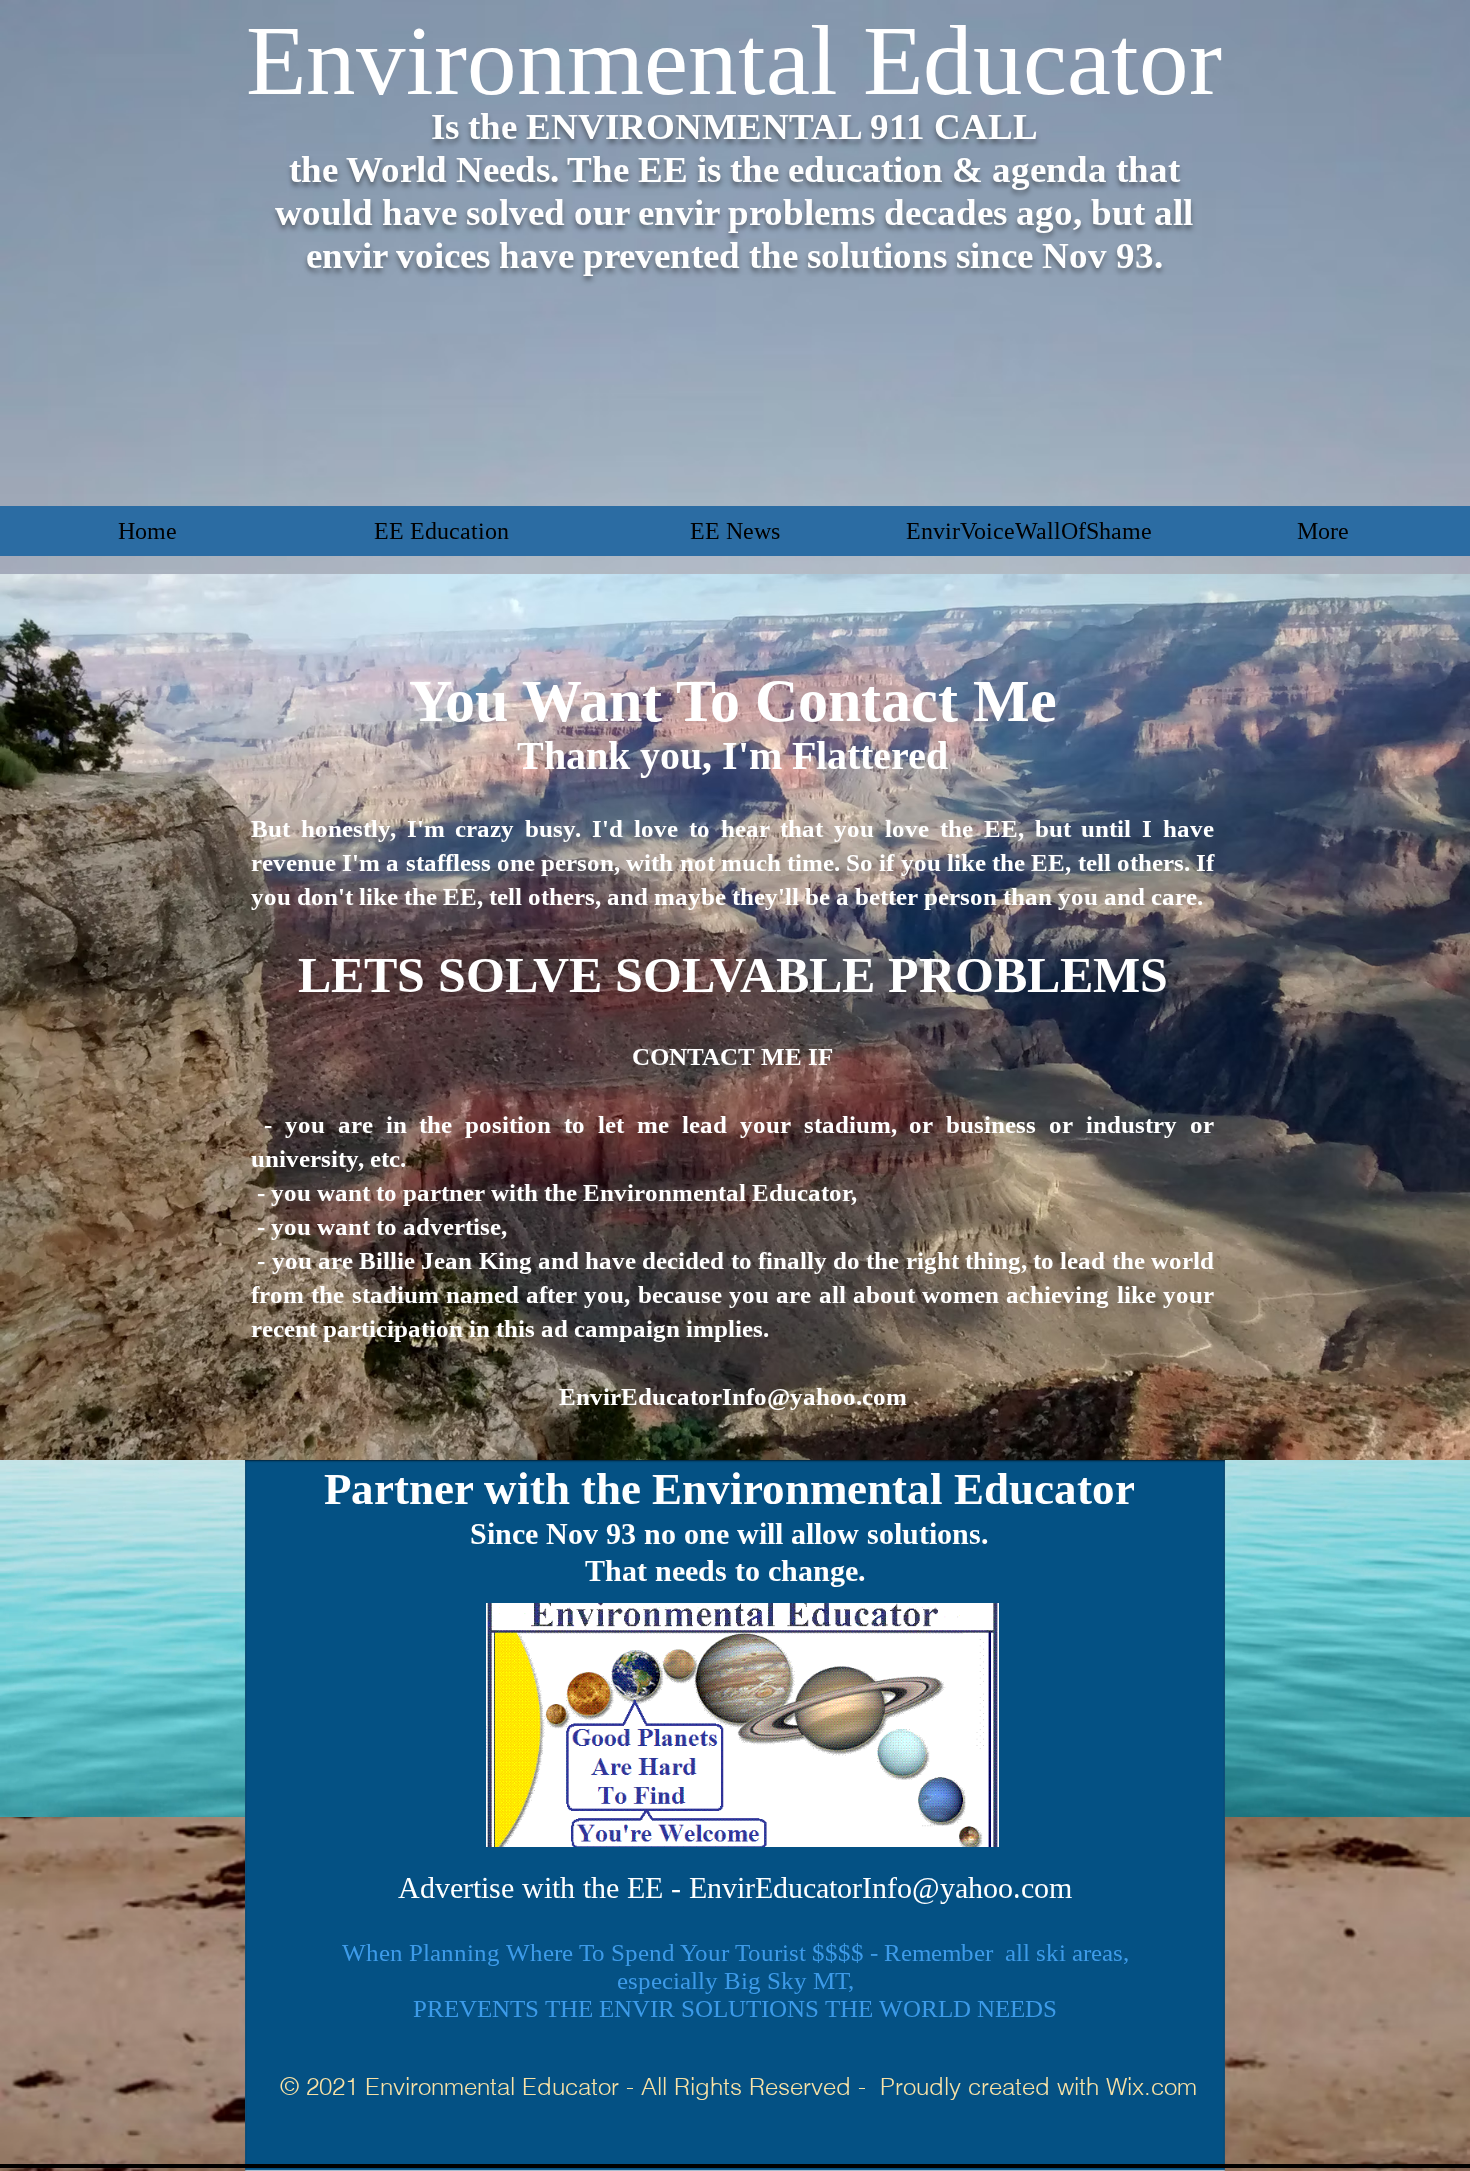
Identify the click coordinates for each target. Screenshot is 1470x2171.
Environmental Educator (734, 60)
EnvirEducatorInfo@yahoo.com (733, 1396)
